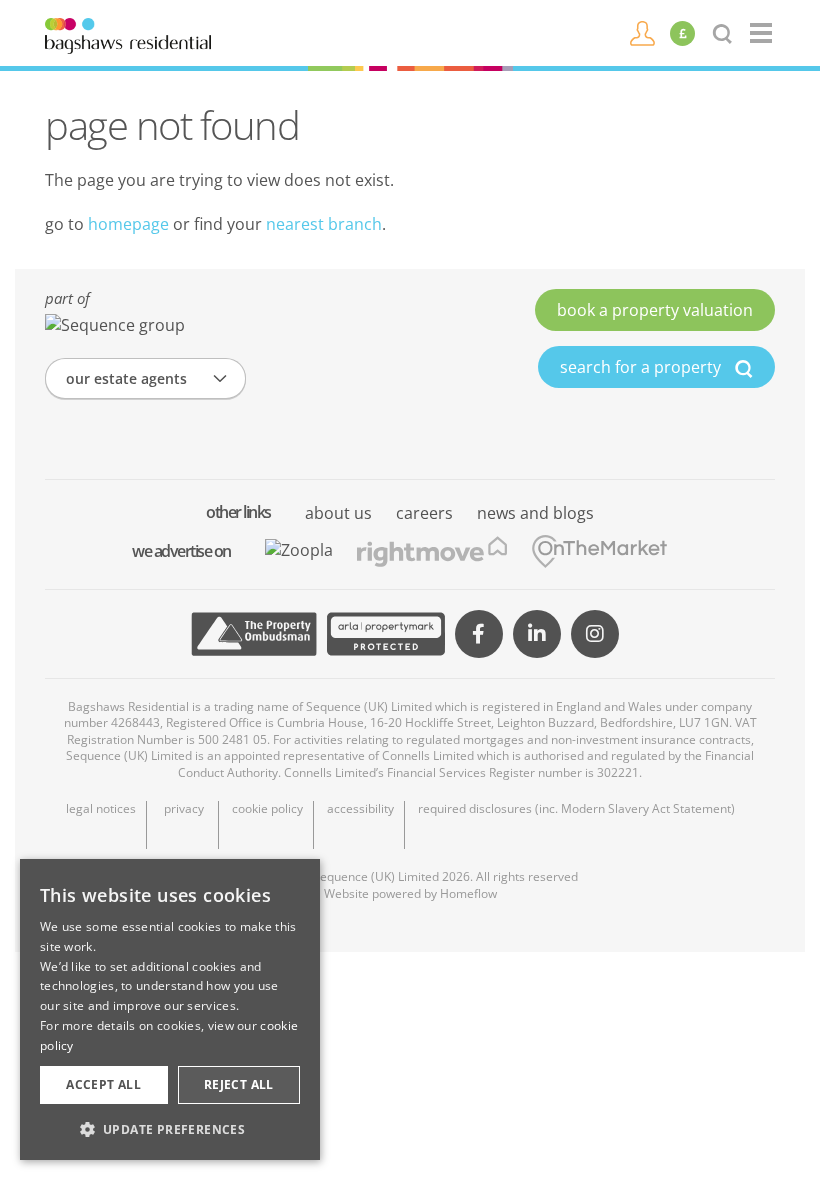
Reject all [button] (239, 1084)
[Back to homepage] (762, 33)
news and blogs (535, 513)
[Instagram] (595, 634)
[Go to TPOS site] (254, 634)
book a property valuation (655, 310)
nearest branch (324, 224)
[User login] (642, 32)
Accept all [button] (103, 1084)
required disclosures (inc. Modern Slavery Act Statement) (576, 809)
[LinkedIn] (537, 634)
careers (424, 513)
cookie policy (267, 809)
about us (338, 513)
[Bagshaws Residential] (128, 34)
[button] (170, 1129)
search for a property (642, 367)
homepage (128, 224)
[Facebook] (479, 634)
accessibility (360, 809)
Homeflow (468, 893)
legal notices (101, 809)
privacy (184, 809)
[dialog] (170, 1009)
